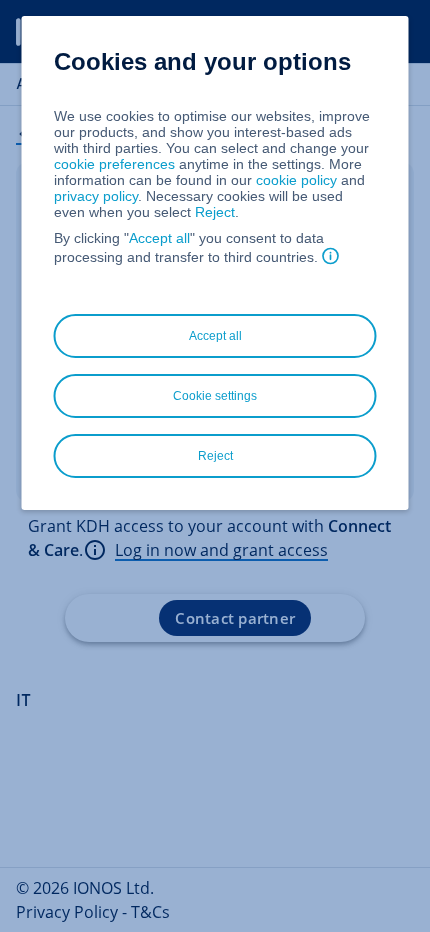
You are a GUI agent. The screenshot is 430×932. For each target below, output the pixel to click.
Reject (215, 212)
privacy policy (96, 196)
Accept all (159, 238)
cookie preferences (114, 164)
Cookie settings (215, 396)
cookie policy (296, 180)
